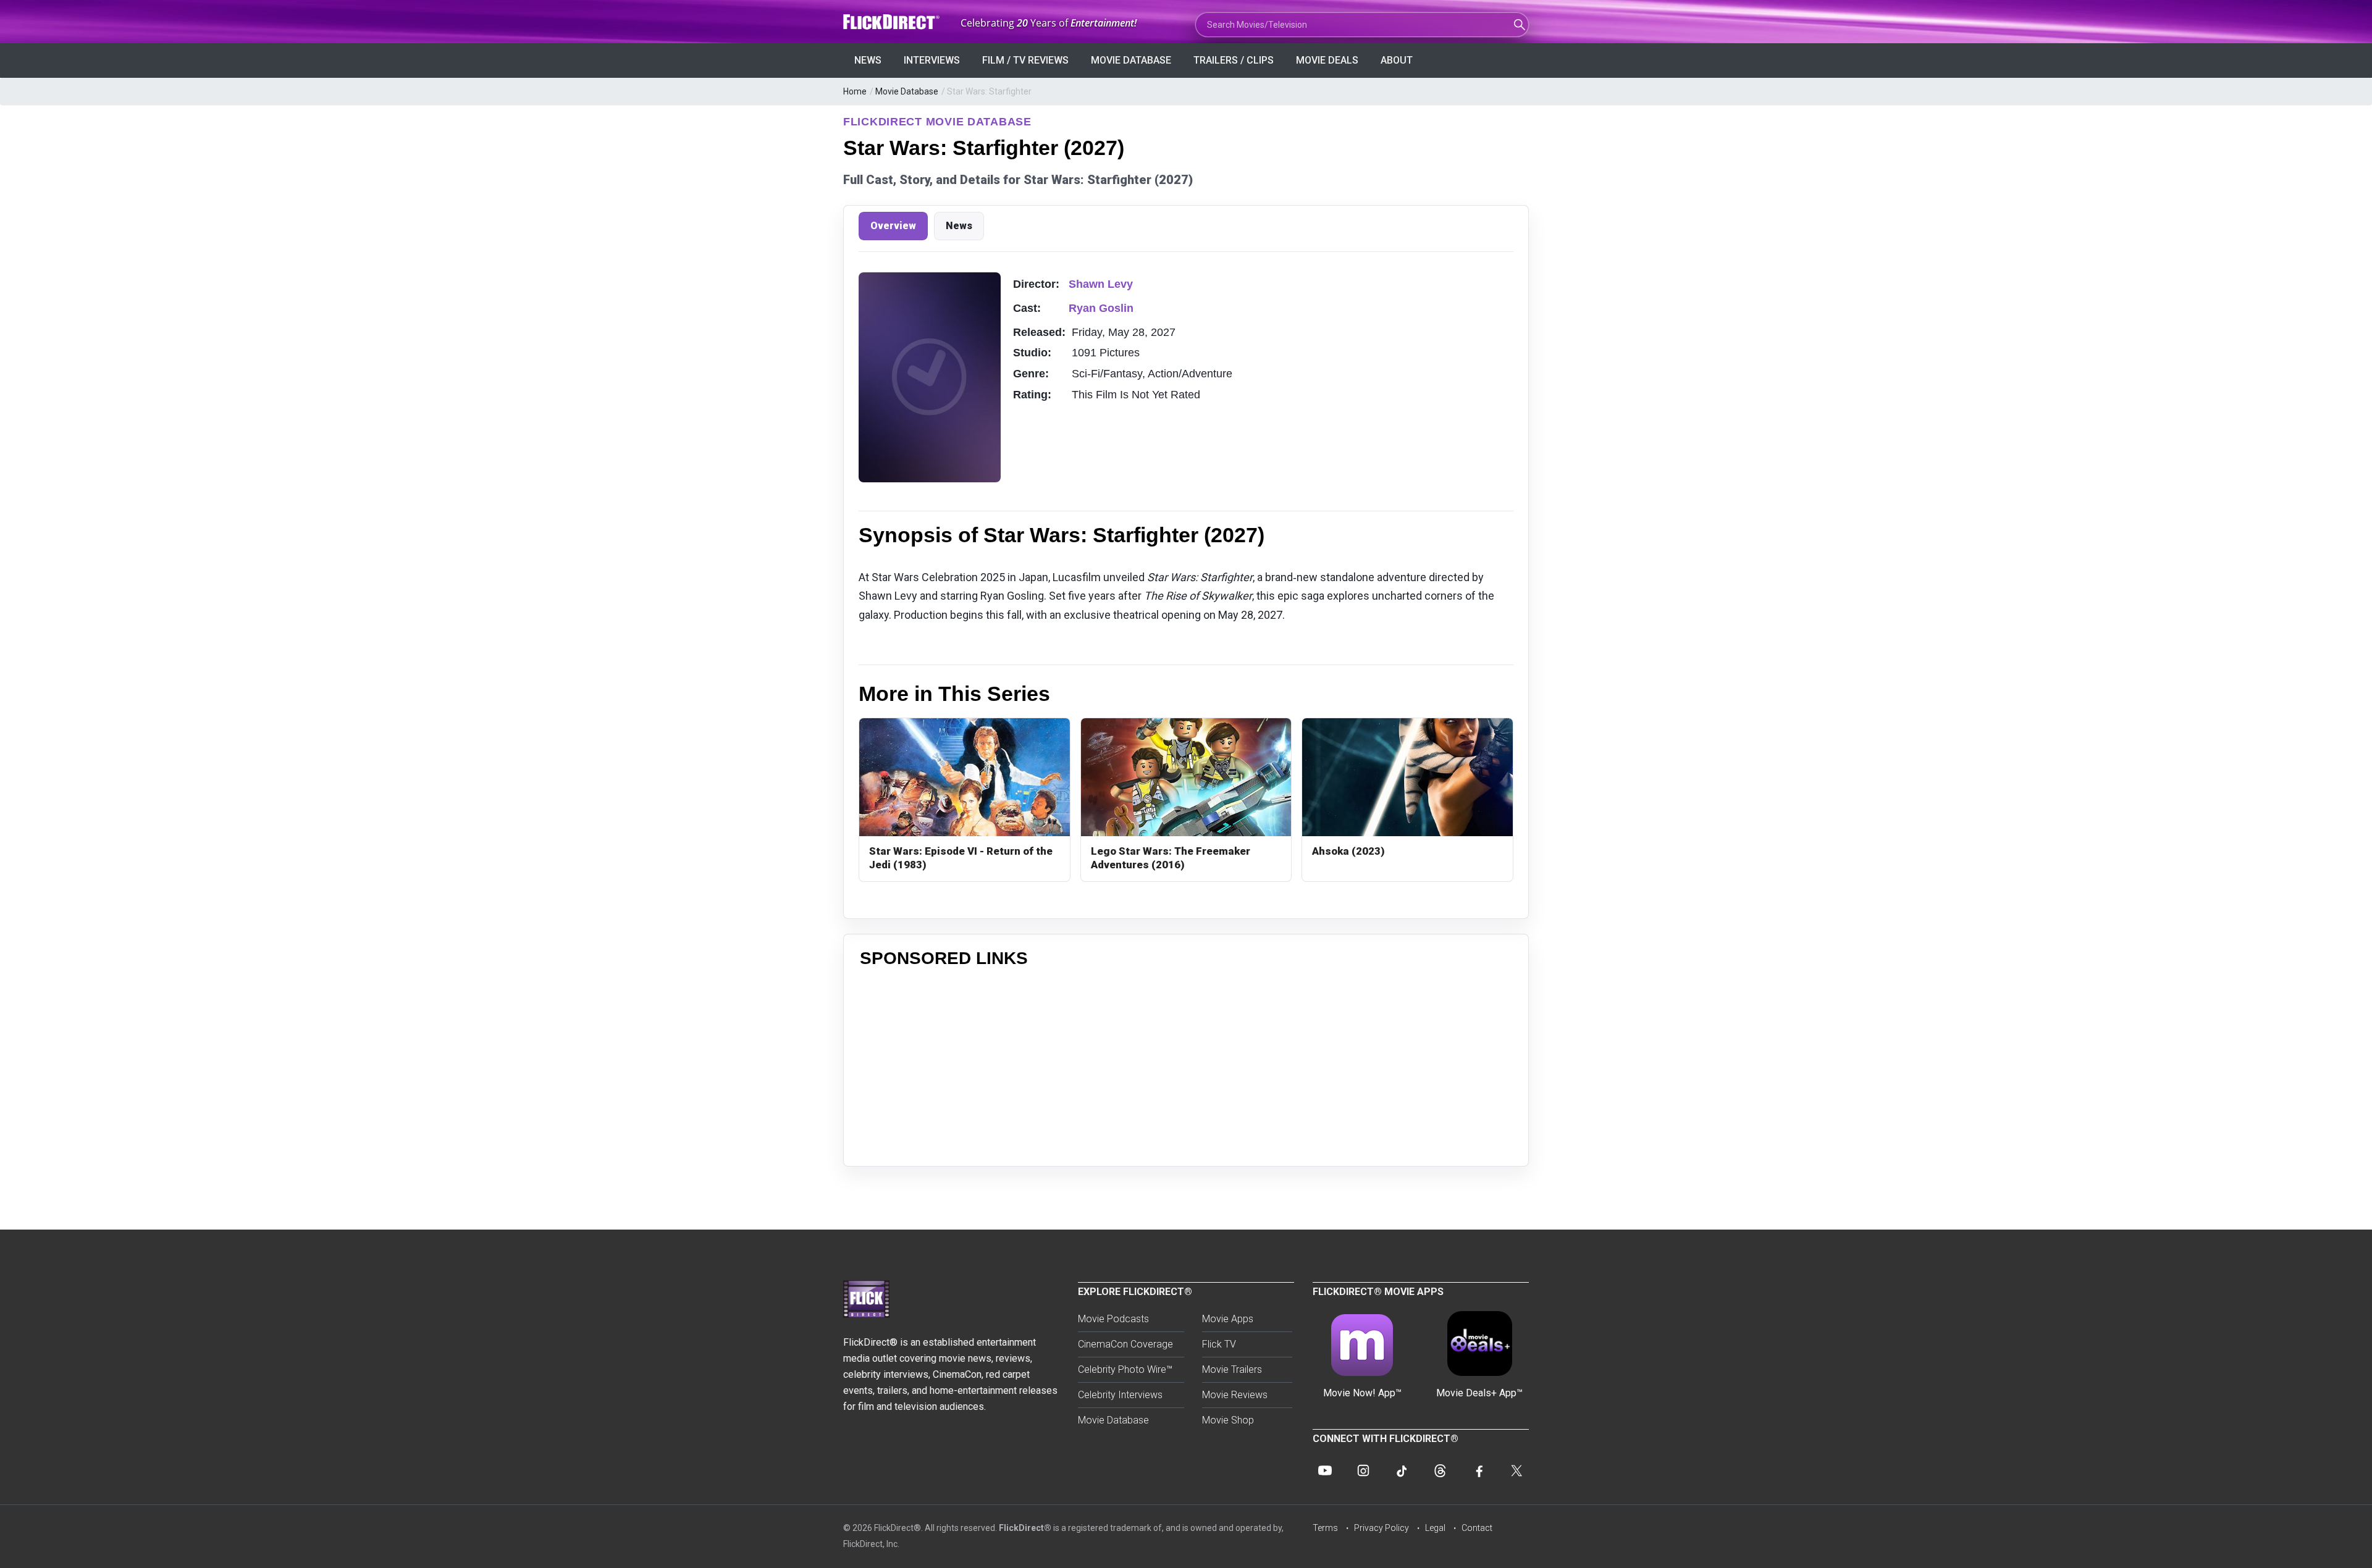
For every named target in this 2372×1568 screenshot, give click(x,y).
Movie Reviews (1235, 1395)
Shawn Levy (1101, 284)
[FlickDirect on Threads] (1440, 1470)
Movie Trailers (1232, 1369)
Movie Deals (1327, 60)
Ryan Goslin (1101, 308)
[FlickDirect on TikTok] (1402, 1470)
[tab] (893, 226)
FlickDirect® (1025, 1528)
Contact (1477, 1528)
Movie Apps (1228, 1319)
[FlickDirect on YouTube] (1325, 1470)
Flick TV (1219, 1344)
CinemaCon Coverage (1125, 1344)
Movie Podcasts (1113, 1319)
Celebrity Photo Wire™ (1125, 1369)
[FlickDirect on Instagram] (1363, 1470)
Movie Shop (1228, 1420)
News (868, 60)
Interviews (932, 60)
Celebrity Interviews (1120, 1395)
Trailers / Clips (1234, 60)
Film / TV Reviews (1025, 60)
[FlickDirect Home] (893, 22)
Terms (1325, 1528)
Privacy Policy (1382, 1528)
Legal (1435, 1528)
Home (855, 91)
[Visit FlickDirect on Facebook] (1478, 1470)
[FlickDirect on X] (1516, 1470)
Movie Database (1131, 60)
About (1397, 60)
